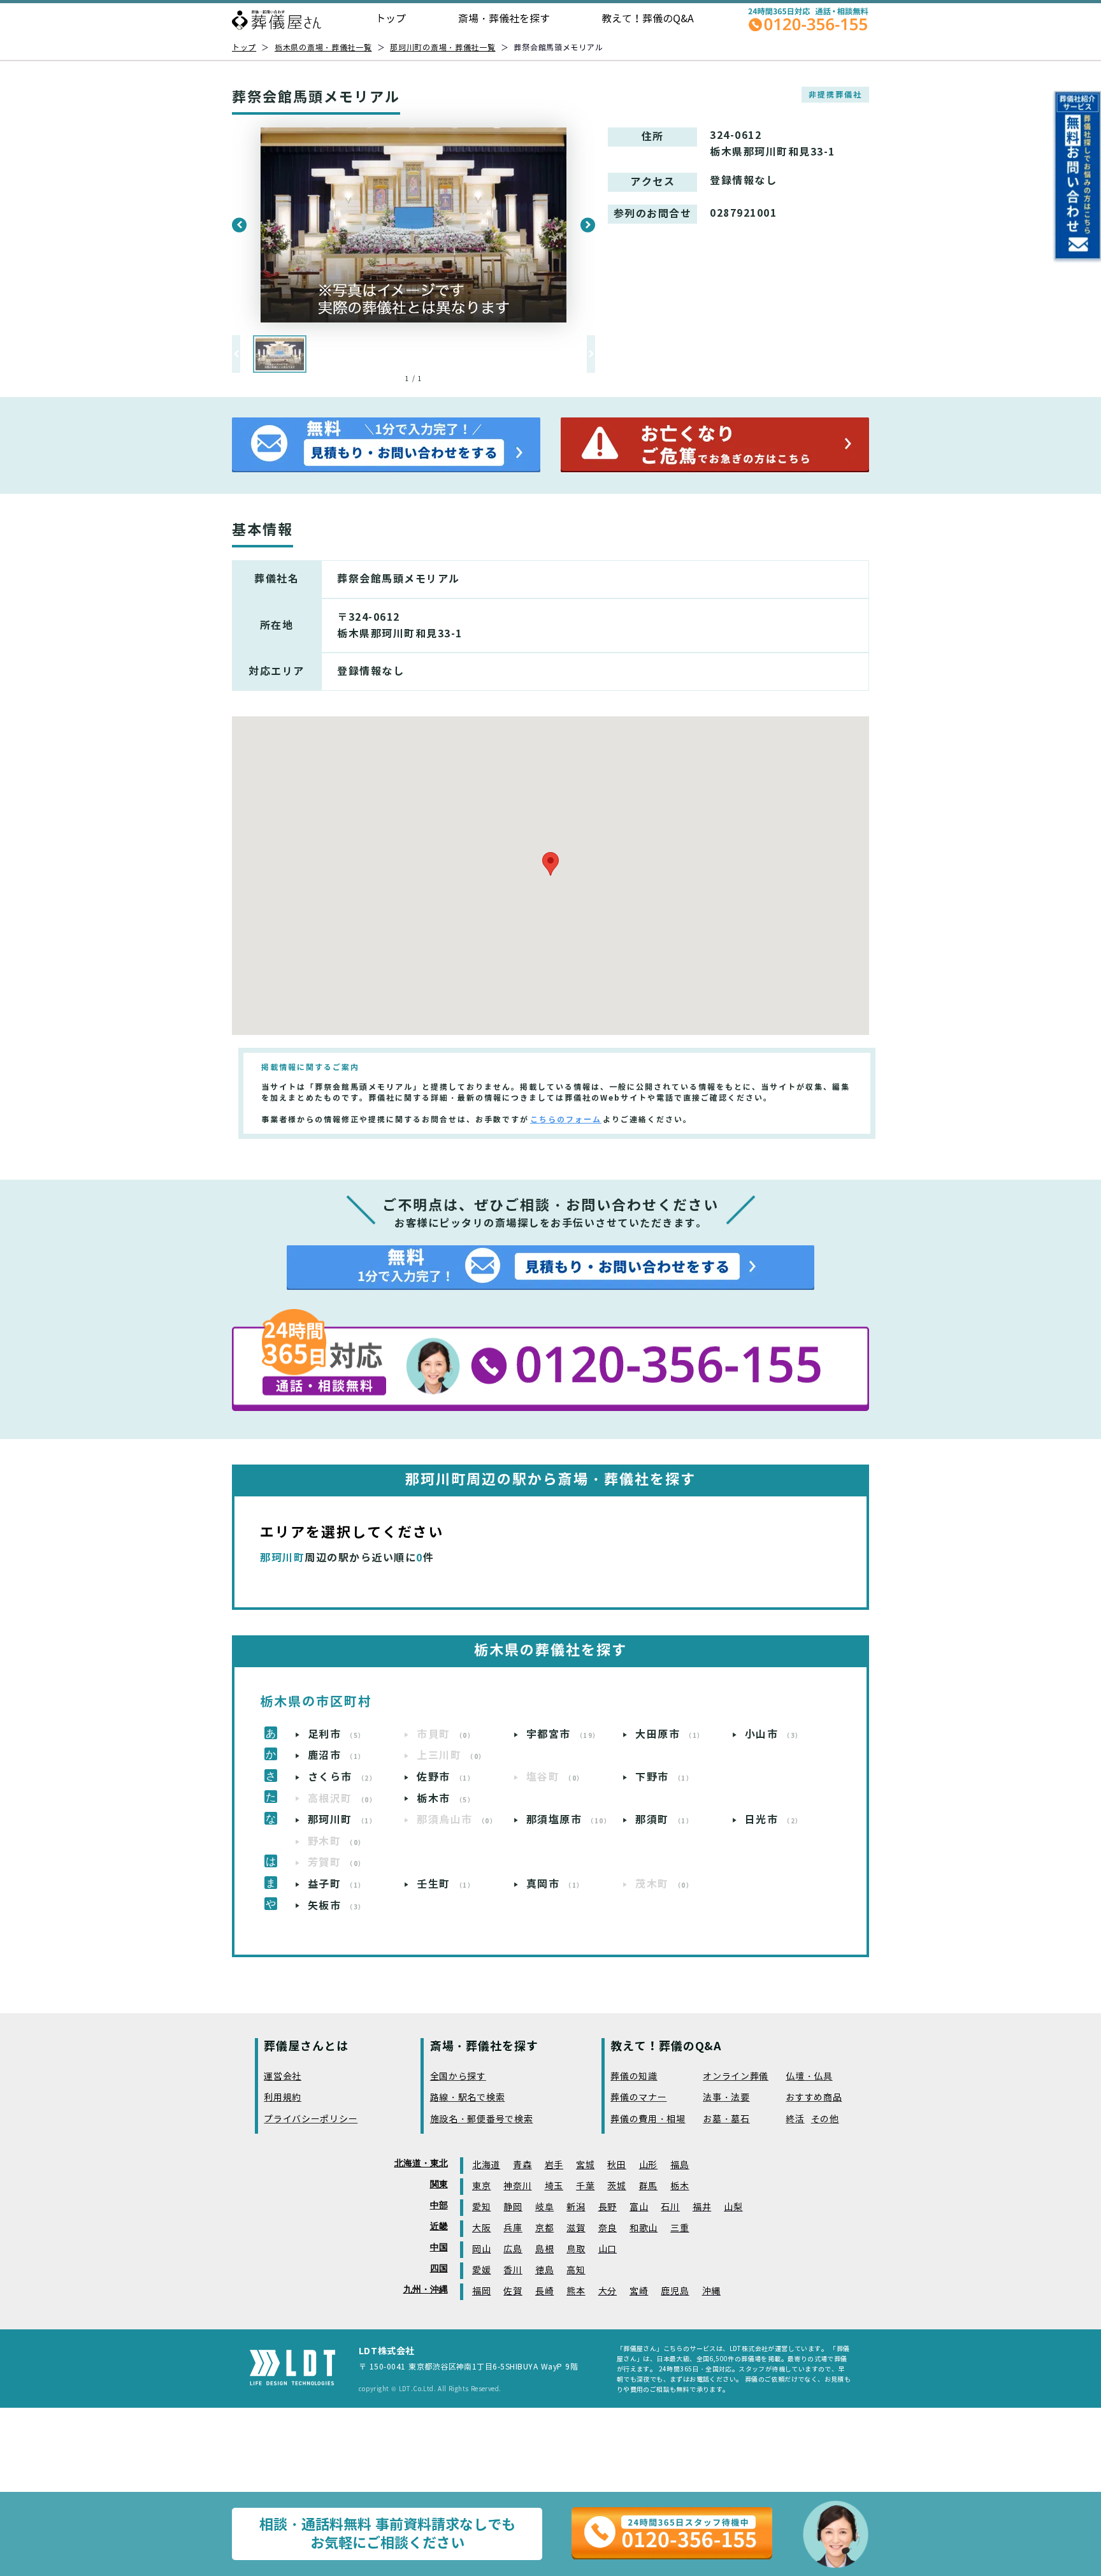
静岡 (513, 2207)
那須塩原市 (569, 1820)
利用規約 (283, 2098)
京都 (544, 2228)
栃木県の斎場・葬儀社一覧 (323, 47)
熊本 (576, 2291)
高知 (576, 2270)
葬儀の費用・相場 (648, 2119)
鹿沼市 (337, 1755)
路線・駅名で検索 (468, 2098)
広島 (513, 2249)
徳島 (544, 2270)
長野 (608, 2207)
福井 (702, 2207)
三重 (680, 2228)
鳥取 (576, 2249)
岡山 (481, 2249)
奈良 (608, 2228)
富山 (639, 2207)
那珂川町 (342, 1820)
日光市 (774, 1820)
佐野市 (446, 1777)
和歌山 (644, 2228)
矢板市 (337, 1906)
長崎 (544, 2291)
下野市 (664, 1777)
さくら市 (342, 1777)
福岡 (481, 2291)
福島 (680, 2165)
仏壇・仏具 (809, 2077)
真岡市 (555, 1884)
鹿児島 (675, 2291)
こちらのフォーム (566, 1119)
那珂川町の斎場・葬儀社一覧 (443, 47)
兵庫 (513, 2228)
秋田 (616, 2165)
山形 (648, 2165)
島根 (544, 2249)
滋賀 (576, 2228)
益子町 (337, 1884)
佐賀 (513, 2291)
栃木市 (446, 1799)
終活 (795, 2119)
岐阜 (544, 2207)
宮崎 (639, 2291)
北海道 (486, 2165)
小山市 (774, 1734)
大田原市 (670, 1734)
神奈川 (517, 2186)
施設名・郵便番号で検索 (482, 2119)
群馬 (648, 2186)
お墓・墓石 (726, 2119)
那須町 (664, 1820)
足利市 (337, 1734)
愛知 (481, 2207)
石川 (670, 2207)
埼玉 (554, 2186)
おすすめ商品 (814, 2098)
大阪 (481, 2228)
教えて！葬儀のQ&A (648, 19)
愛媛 (481, 2270)
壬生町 (446, 1884)
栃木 (680, 2186)
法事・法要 (726, 2098)
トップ (391, 19)
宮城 (585, 2165)
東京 (481, 2186)
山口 (608, 2249)
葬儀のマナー (638, 2098)
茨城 (616, 2186)
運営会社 (283, 2077)
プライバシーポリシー (311, 2119)
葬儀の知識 (634, 2077)
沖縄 (711, 2291)
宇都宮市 (563, 1734)
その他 (825, 2119)
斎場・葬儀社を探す (504, 19)
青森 (522, 2165)
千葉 (585, 2186)
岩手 (554, 2165)
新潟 (576, 2207)
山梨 (733, 2207)
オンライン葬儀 (736, 2077)
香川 (513, 2270)
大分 (608, 2291)
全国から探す (458, 2077)
